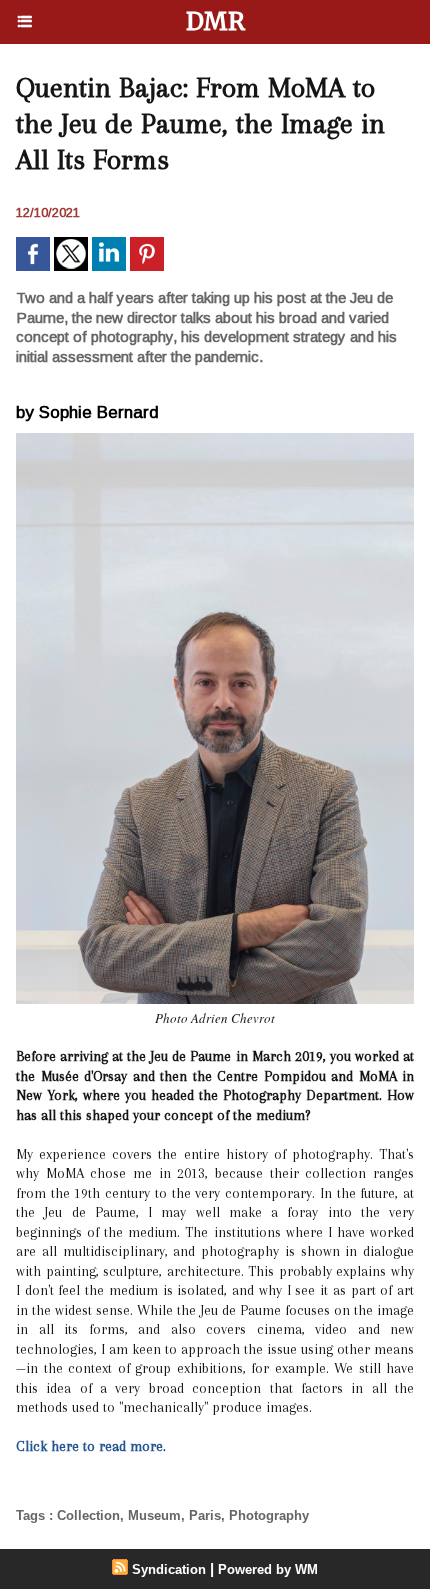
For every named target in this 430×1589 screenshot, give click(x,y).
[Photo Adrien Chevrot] (215, 441)
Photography (269, 1515)
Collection (88, 1515)
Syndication (169, 1569)
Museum (154, 1515)
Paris (205, 1515)
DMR (215, 21)
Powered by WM (268, 1569)
